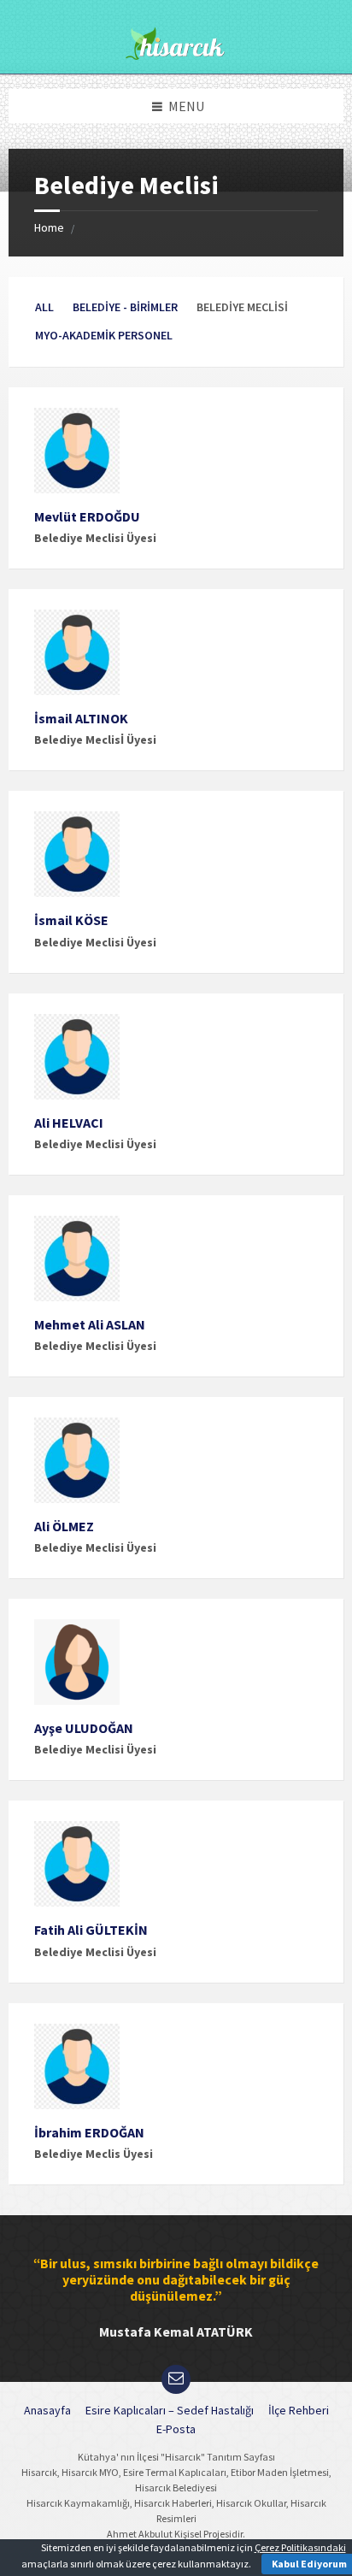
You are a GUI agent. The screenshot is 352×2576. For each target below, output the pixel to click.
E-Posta (176, 2429)
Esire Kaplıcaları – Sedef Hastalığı (170, 2410)
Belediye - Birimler (125, 307)
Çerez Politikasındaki (300, 2547)
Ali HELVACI (69, 1123)
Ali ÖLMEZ (64, 1526)
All (44, 307)
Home (49, 227)
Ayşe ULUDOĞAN (84, 1728)
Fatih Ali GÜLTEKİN (91, 1930)
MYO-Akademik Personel (104, 335)
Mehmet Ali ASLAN (90, 1324)
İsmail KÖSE (71, 920)
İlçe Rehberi (299, 2410)
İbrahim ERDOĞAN (89, 2132)
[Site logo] (176, 55)
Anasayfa (47, 2410)
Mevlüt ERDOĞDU (87, 516)
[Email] (176, 2379)
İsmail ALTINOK (81, 718)
